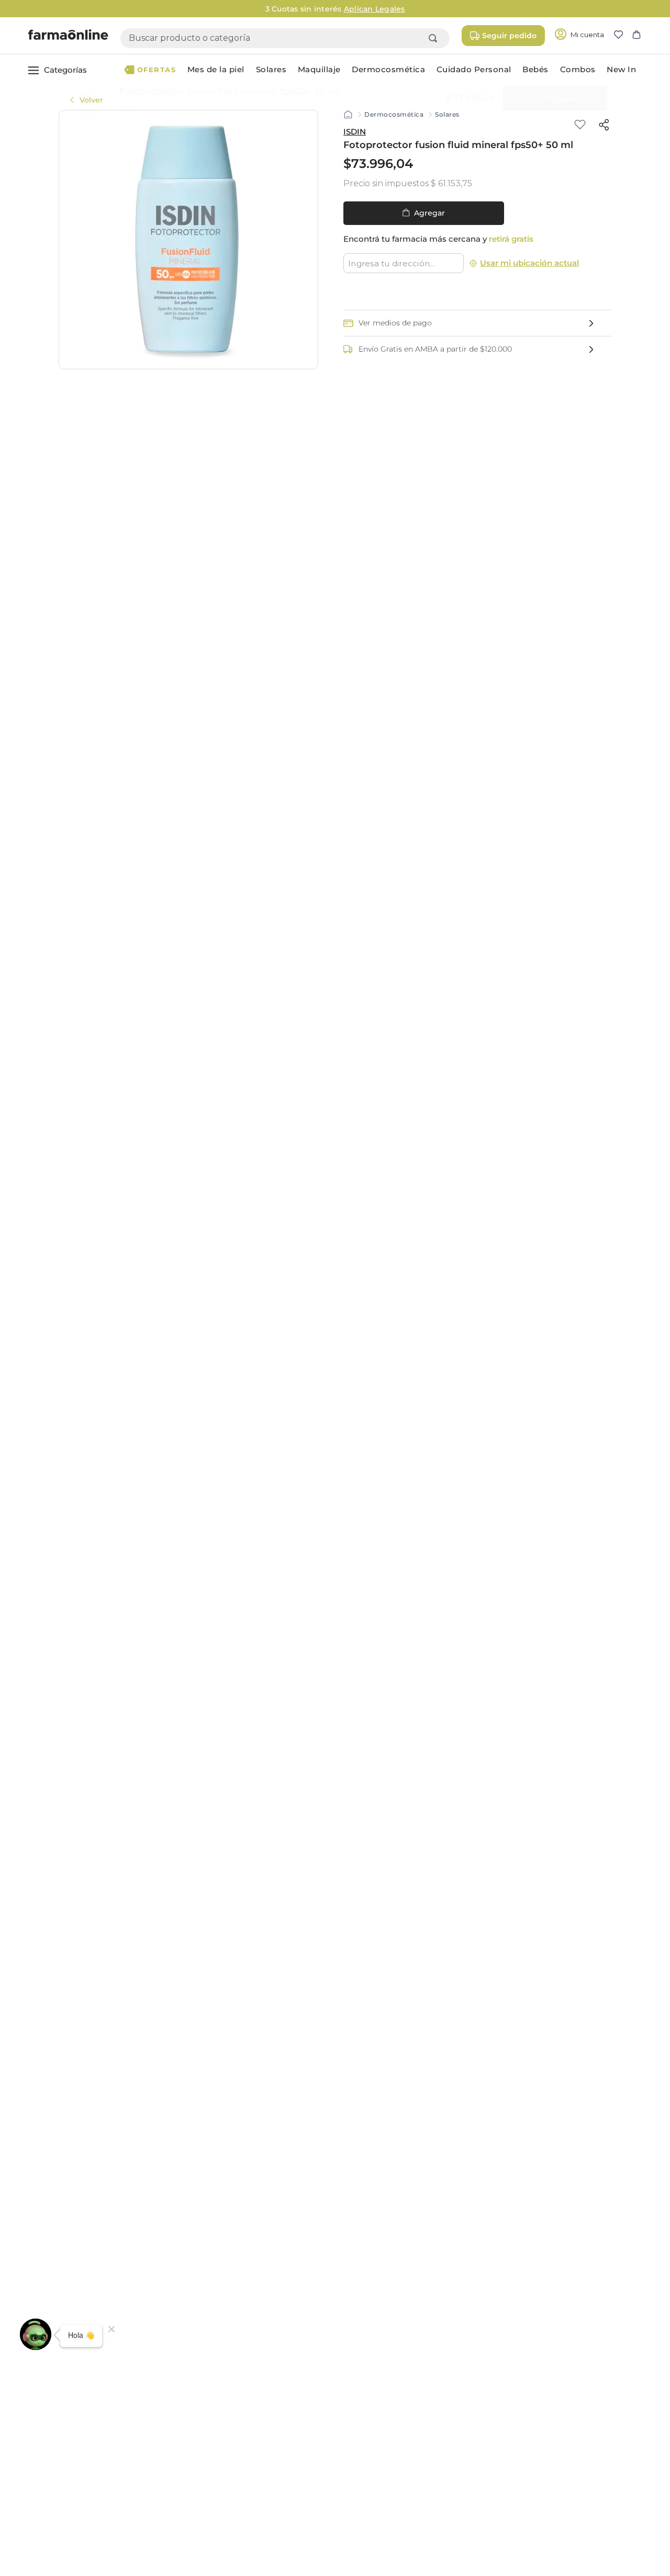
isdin (355, 132)
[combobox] (285, 38)
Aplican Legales (441, 9)
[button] (623, 36)
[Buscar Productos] (435, 38)
